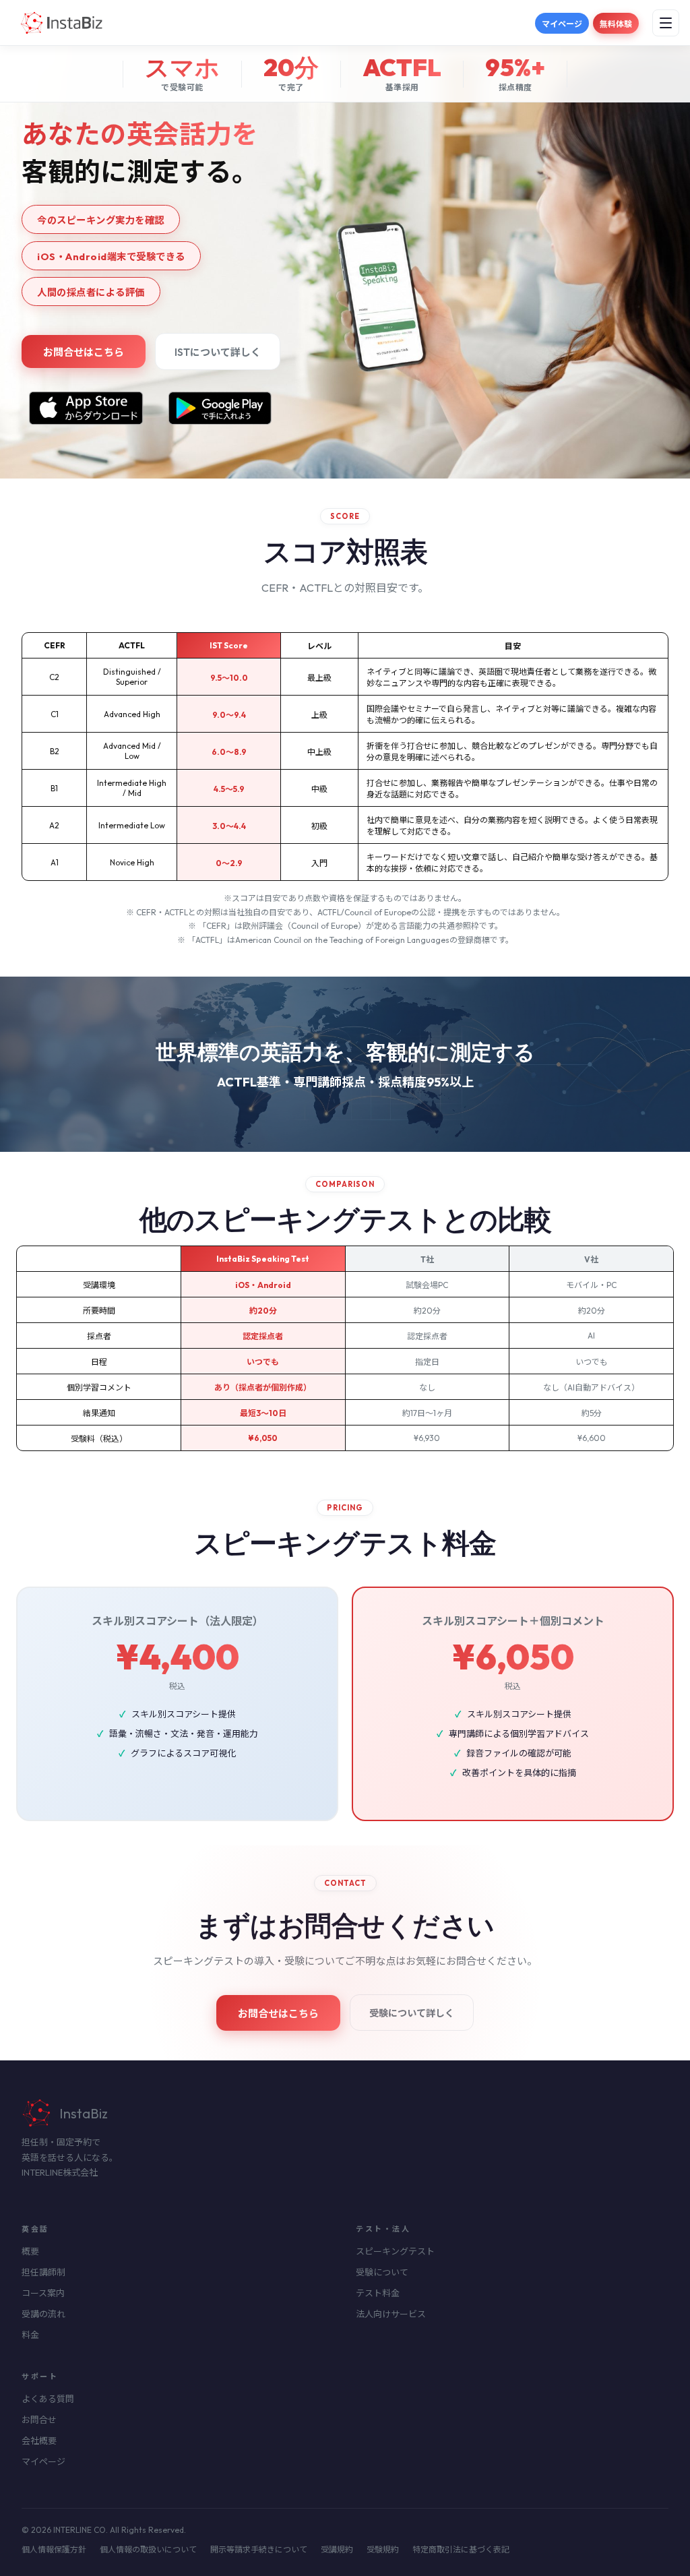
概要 (30, 2251)
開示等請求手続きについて (259, 2549)
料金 (30, 2335)
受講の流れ (43, 2314)
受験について (382, 2272)
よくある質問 (48, 2399)
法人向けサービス (391, 2314)
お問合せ (39, 2420)
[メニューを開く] (666, 23)
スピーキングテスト (395, 2251)
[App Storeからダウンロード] (86, 408)
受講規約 (337, 2549)
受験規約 (383, 2549)
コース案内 (43, 2293)
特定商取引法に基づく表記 (461, 2549)
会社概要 (39, 2441)
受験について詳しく (412, 2013)
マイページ (562, 24)
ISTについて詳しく (218, 352)
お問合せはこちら (84, 352)
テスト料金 (378, 2293)
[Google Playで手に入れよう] (223, 408)
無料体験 (616, 24)
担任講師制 (43, 2272)
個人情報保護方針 (54, 2549)
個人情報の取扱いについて (148, 2549)
